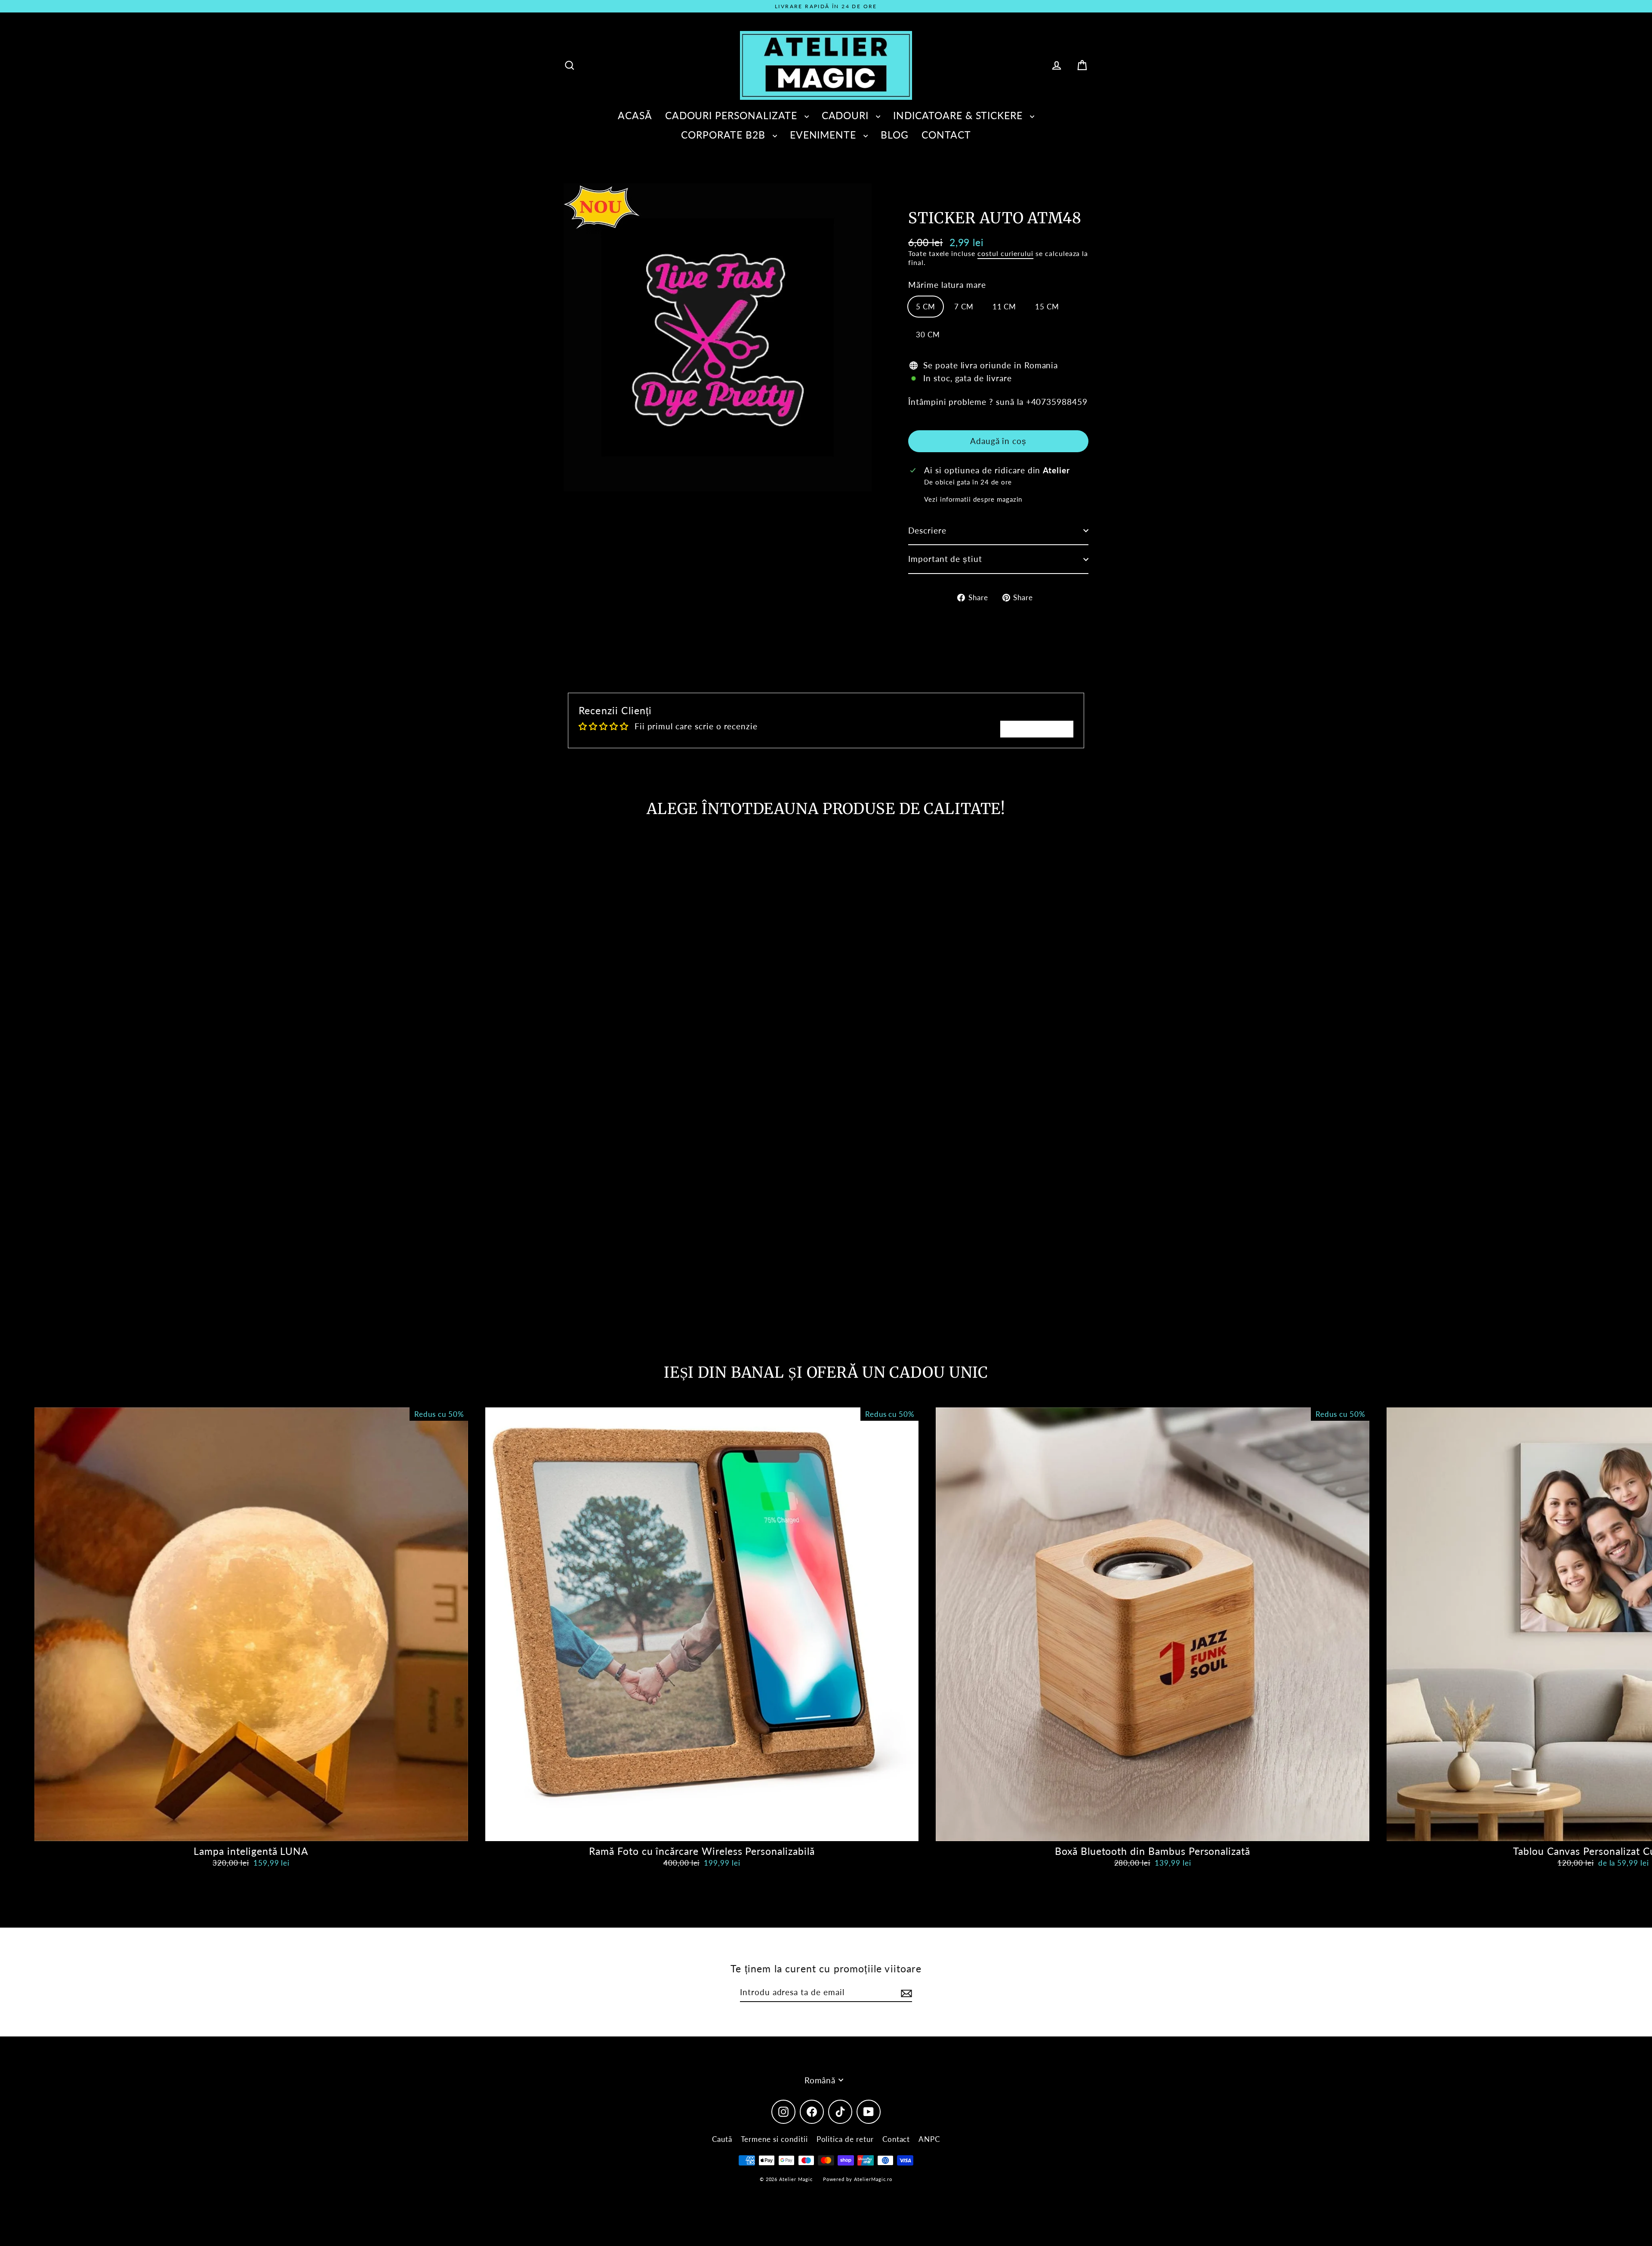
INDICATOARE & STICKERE (959, 115)
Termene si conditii (774, 2139)
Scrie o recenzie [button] (1037, 729)
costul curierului (1005, 253)
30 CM (928, 335)
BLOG (895, 135)
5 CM (926, 307)
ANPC (929, 2139)
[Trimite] (905, 1993)
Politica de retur (845, 2139)
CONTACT (946, 135)
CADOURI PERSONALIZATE (733, 115)
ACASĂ (635, 115)
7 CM (964, 307)
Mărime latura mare (947, 285)
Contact (896, 2139)
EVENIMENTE (824, 135)
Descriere (927, 530)
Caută (722, 2139)
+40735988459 (1057, 402)
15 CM (1047, 307)
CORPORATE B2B (724, 135)
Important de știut (945, 559)
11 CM (1005, 307)
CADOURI (847, 115)
